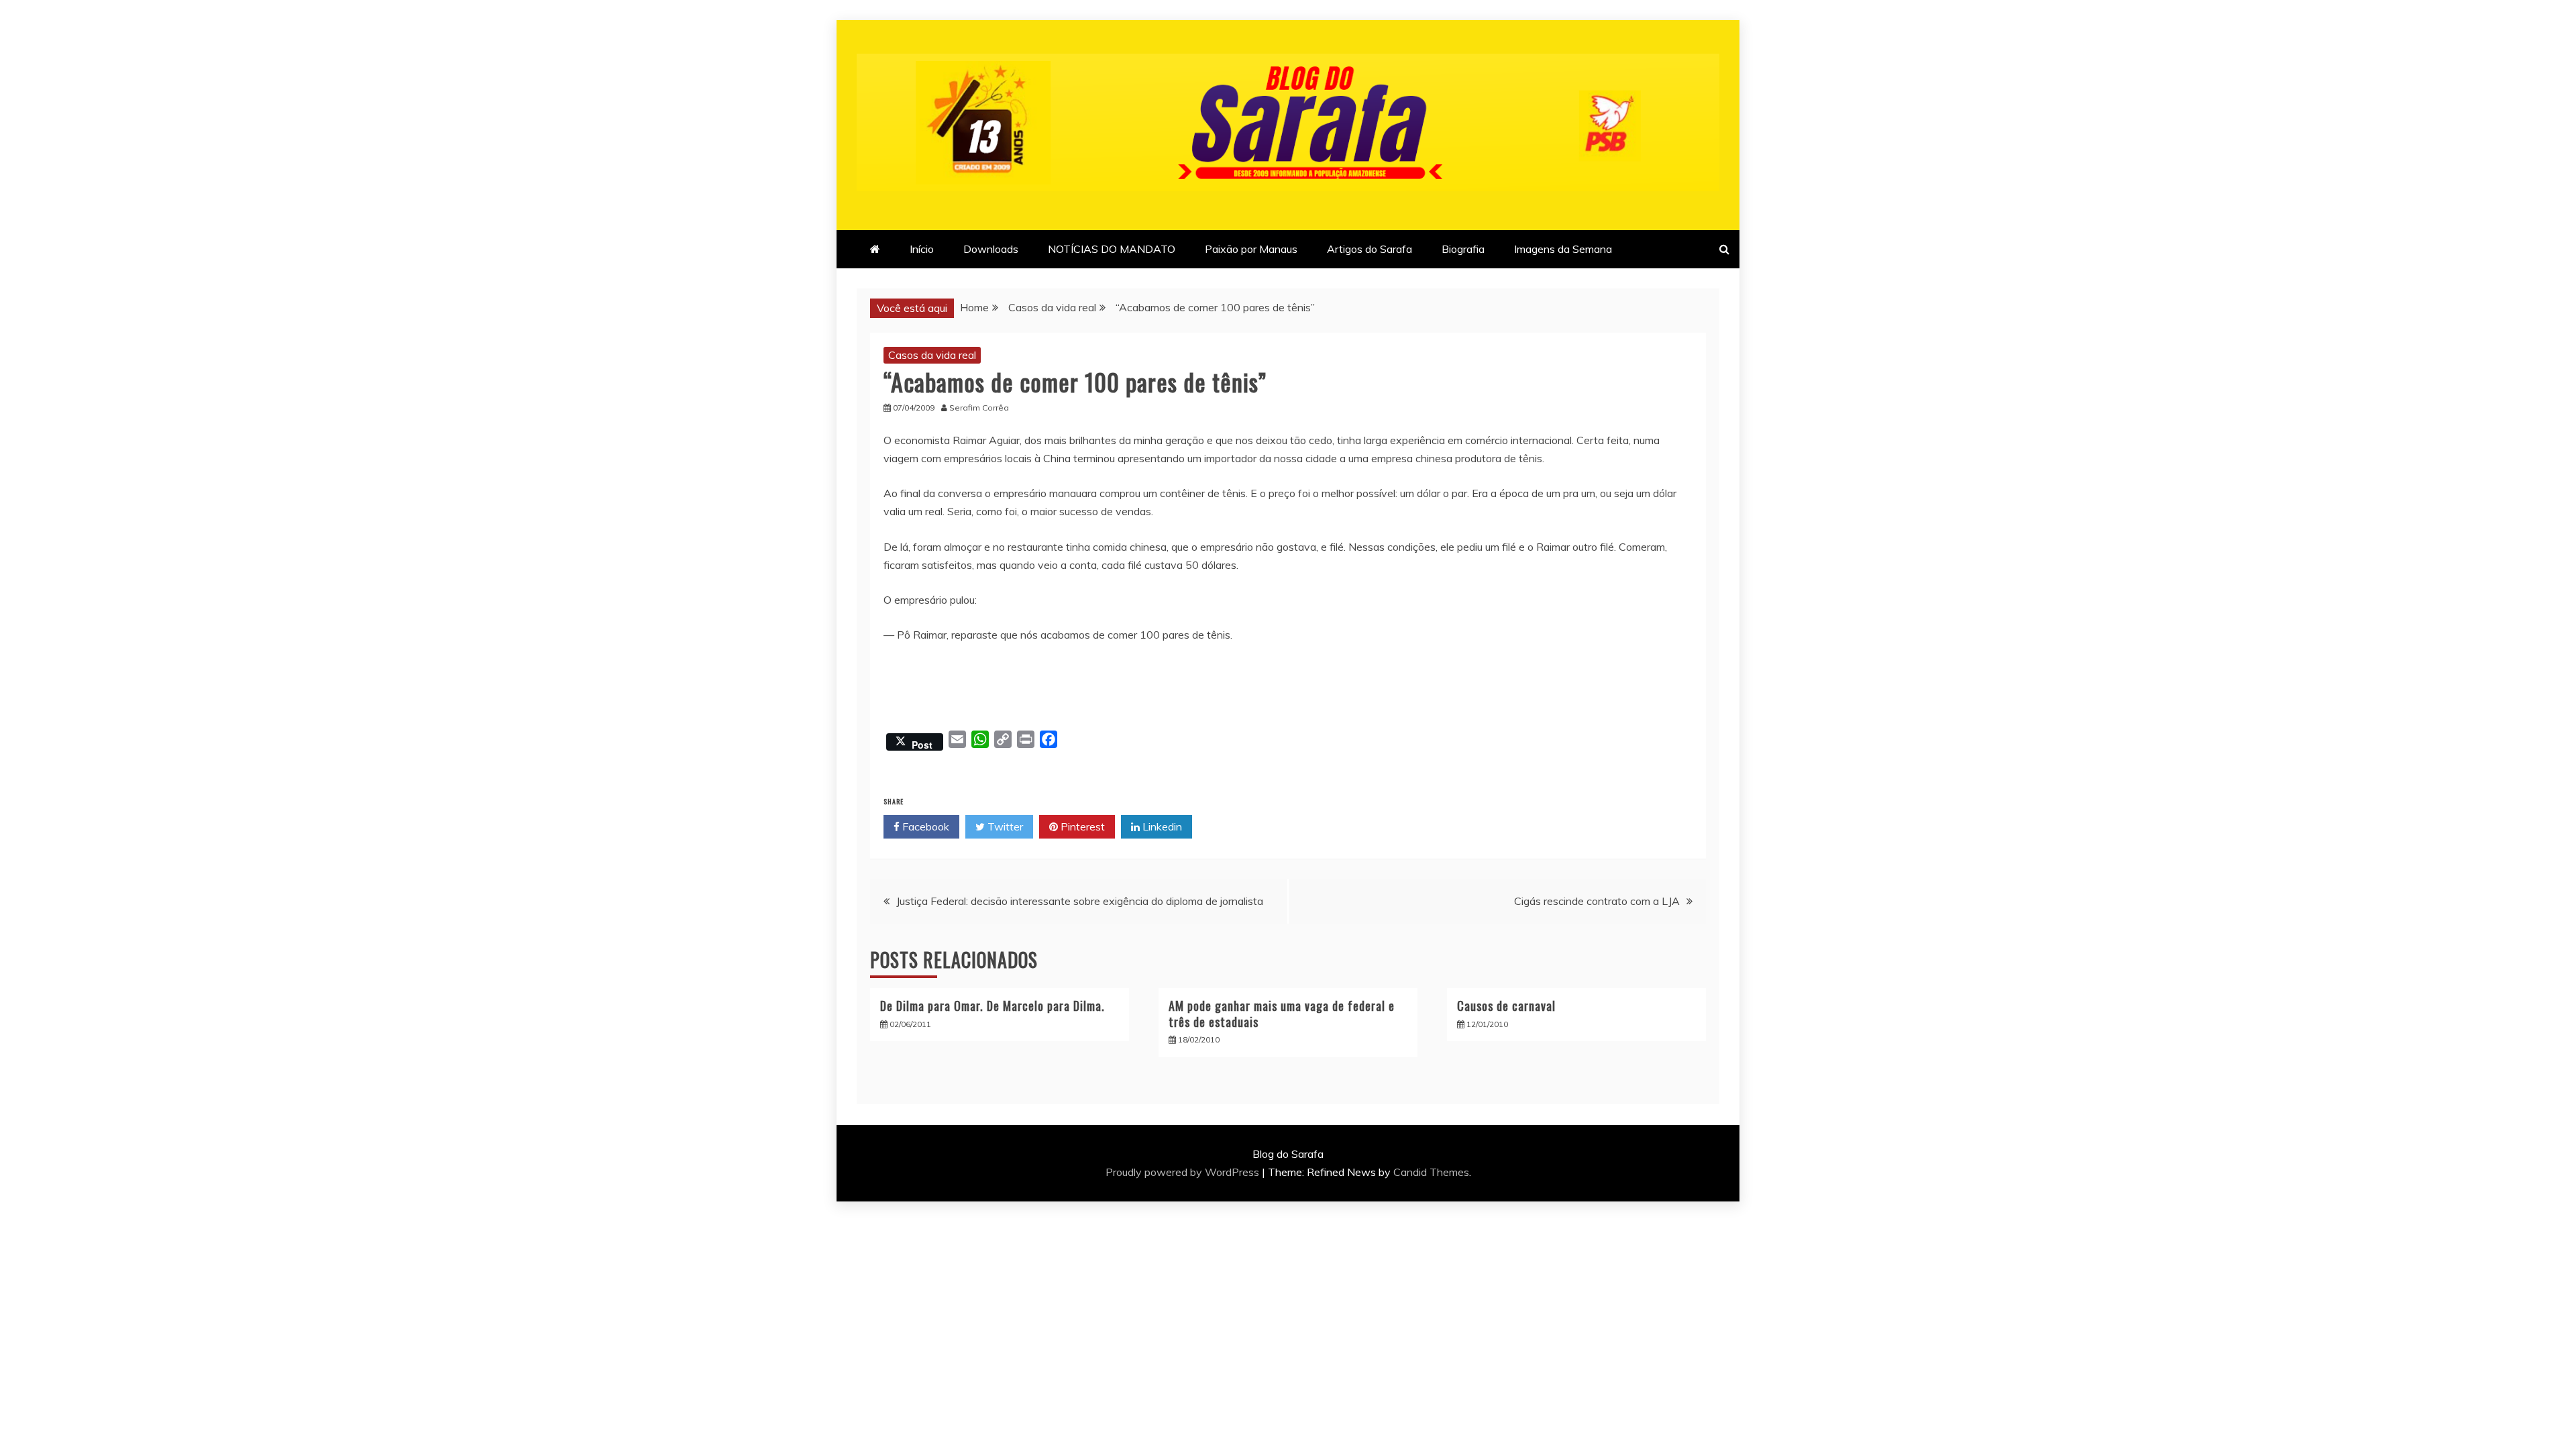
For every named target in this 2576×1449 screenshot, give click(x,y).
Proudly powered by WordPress (1184, 1172)
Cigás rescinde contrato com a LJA (1597, 901)
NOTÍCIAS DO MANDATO (1112, 249)
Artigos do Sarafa (1370, 249)
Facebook (924, 826)
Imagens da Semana (1563, 249)
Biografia (1463, 249)
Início (922, 249)
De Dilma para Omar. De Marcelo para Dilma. (992, 1006)
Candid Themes (1431, 1172)
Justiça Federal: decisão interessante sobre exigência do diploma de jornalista (1080, 901)
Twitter (1004, 826)
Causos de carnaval (1506, 1006)
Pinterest (1081, 826)
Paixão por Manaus (1251, 249)
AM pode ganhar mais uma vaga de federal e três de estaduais (1282, 1013)
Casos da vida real (932, 355)
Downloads (991, 249)
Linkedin (1161, 826)
